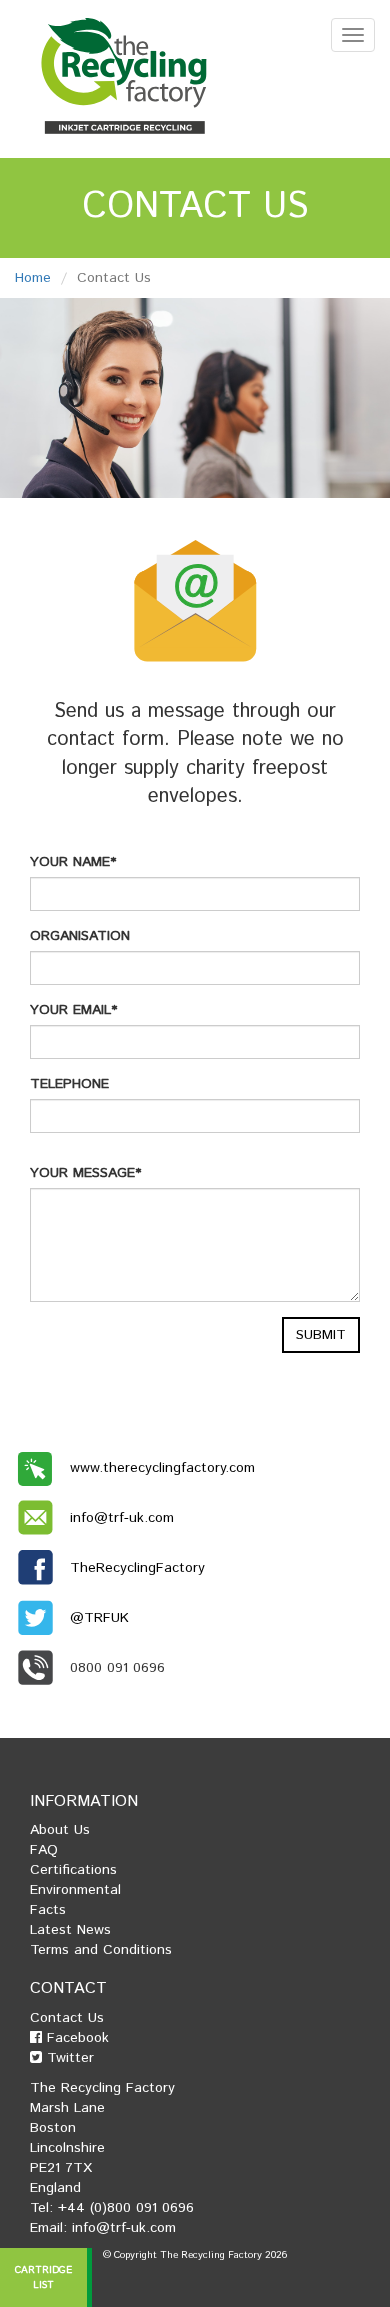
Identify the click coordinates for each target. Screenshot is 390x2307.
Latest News (70, 1930)
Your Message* (85, 1173)
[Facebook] (42, 1568)
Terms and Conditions (101, 1950)
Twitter (68, 2058)
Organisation (80, 936)
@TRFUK (99, 1618)
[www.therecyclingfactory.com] (42, 1468)
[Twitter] (42, 1618)
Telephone (69, 1084)
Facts (48, 1910)
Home (33, 278)
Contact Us (67, 2018)
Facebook (75, 2038)
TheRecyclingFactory (137, 1568)
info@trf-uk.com (122, 1518)
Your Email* (73, 1010)
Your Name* (73, 862)
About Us (60, 1830)
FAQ (44, 1850)
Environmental (75, 1890)
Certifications (73, 1870)
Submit (321, 1335)
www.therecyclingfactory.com (162, 1468)
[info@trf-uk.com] (42, 1518)
